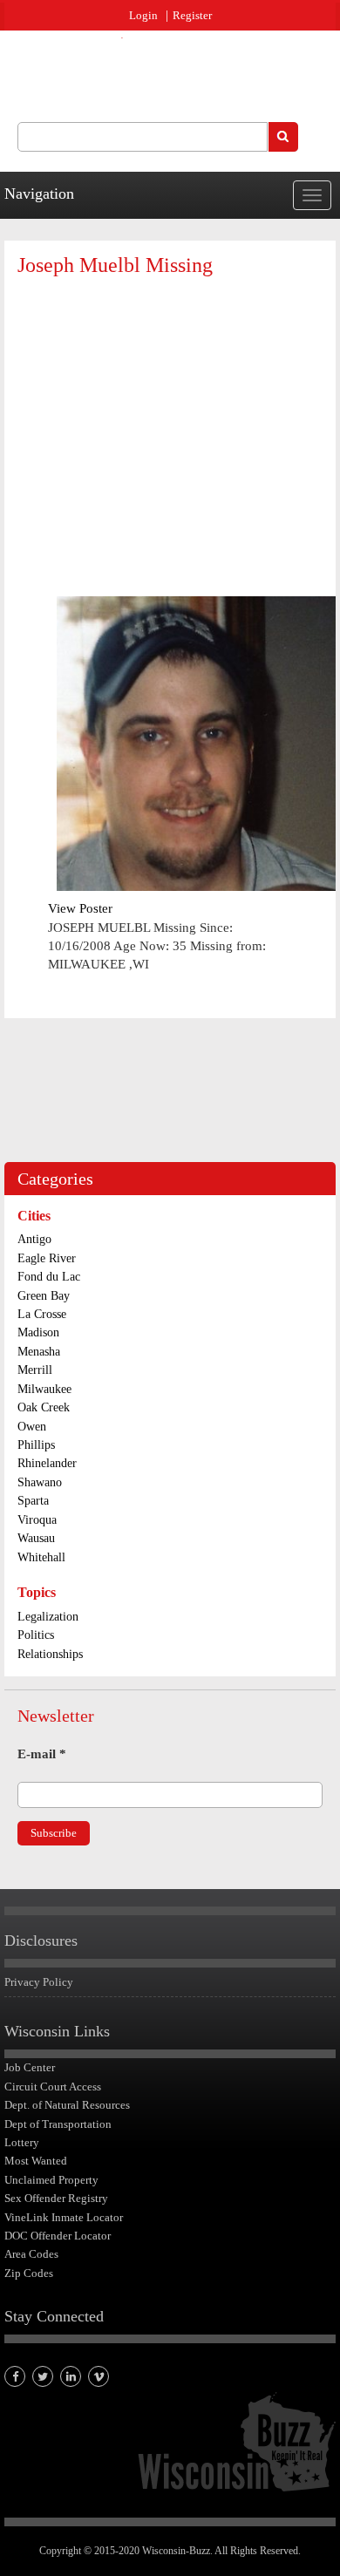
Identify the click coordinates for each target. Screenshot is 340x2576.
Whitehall (41, 1557)
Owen (32, 1427)
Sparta (33, 1501)
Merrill (35, 1370)
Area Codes (31, 2254)
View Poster (80, 908)
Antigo (34, 1239)
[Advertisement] (177, 417)
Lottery (22, 2142)
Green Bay (44, 1296)
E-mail (42, 1754)
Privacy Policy (39, 1982)
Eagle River (47, 1258)
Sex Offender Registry (56, 2198)
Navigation (39, 194)
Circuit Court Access (53, 2087)
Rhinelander (47, 1463)
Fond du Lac (49, 1277)
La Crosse (42, 1314)
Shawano (40, 1482)
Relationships (50, 1654)
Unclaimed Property (51, 2180)
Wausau (36, 1538)
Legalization (48, 1617)
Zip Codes (29, 2273)
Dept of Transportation (58, 2124)
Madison (38, 1332)
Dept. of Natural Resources (67, 2105)
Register (192, 15)
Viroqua (37, 1520)
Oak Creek (44, 1407)
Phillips (36, 1445)
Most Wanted (36, 2161)
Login (143, 15)
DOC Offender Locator (58, 2236)
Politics (36, 1635)
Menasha (39, 1352)
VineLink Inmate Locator (64, 2217)
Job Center (30, 2067)
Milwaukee (44, 1389)
